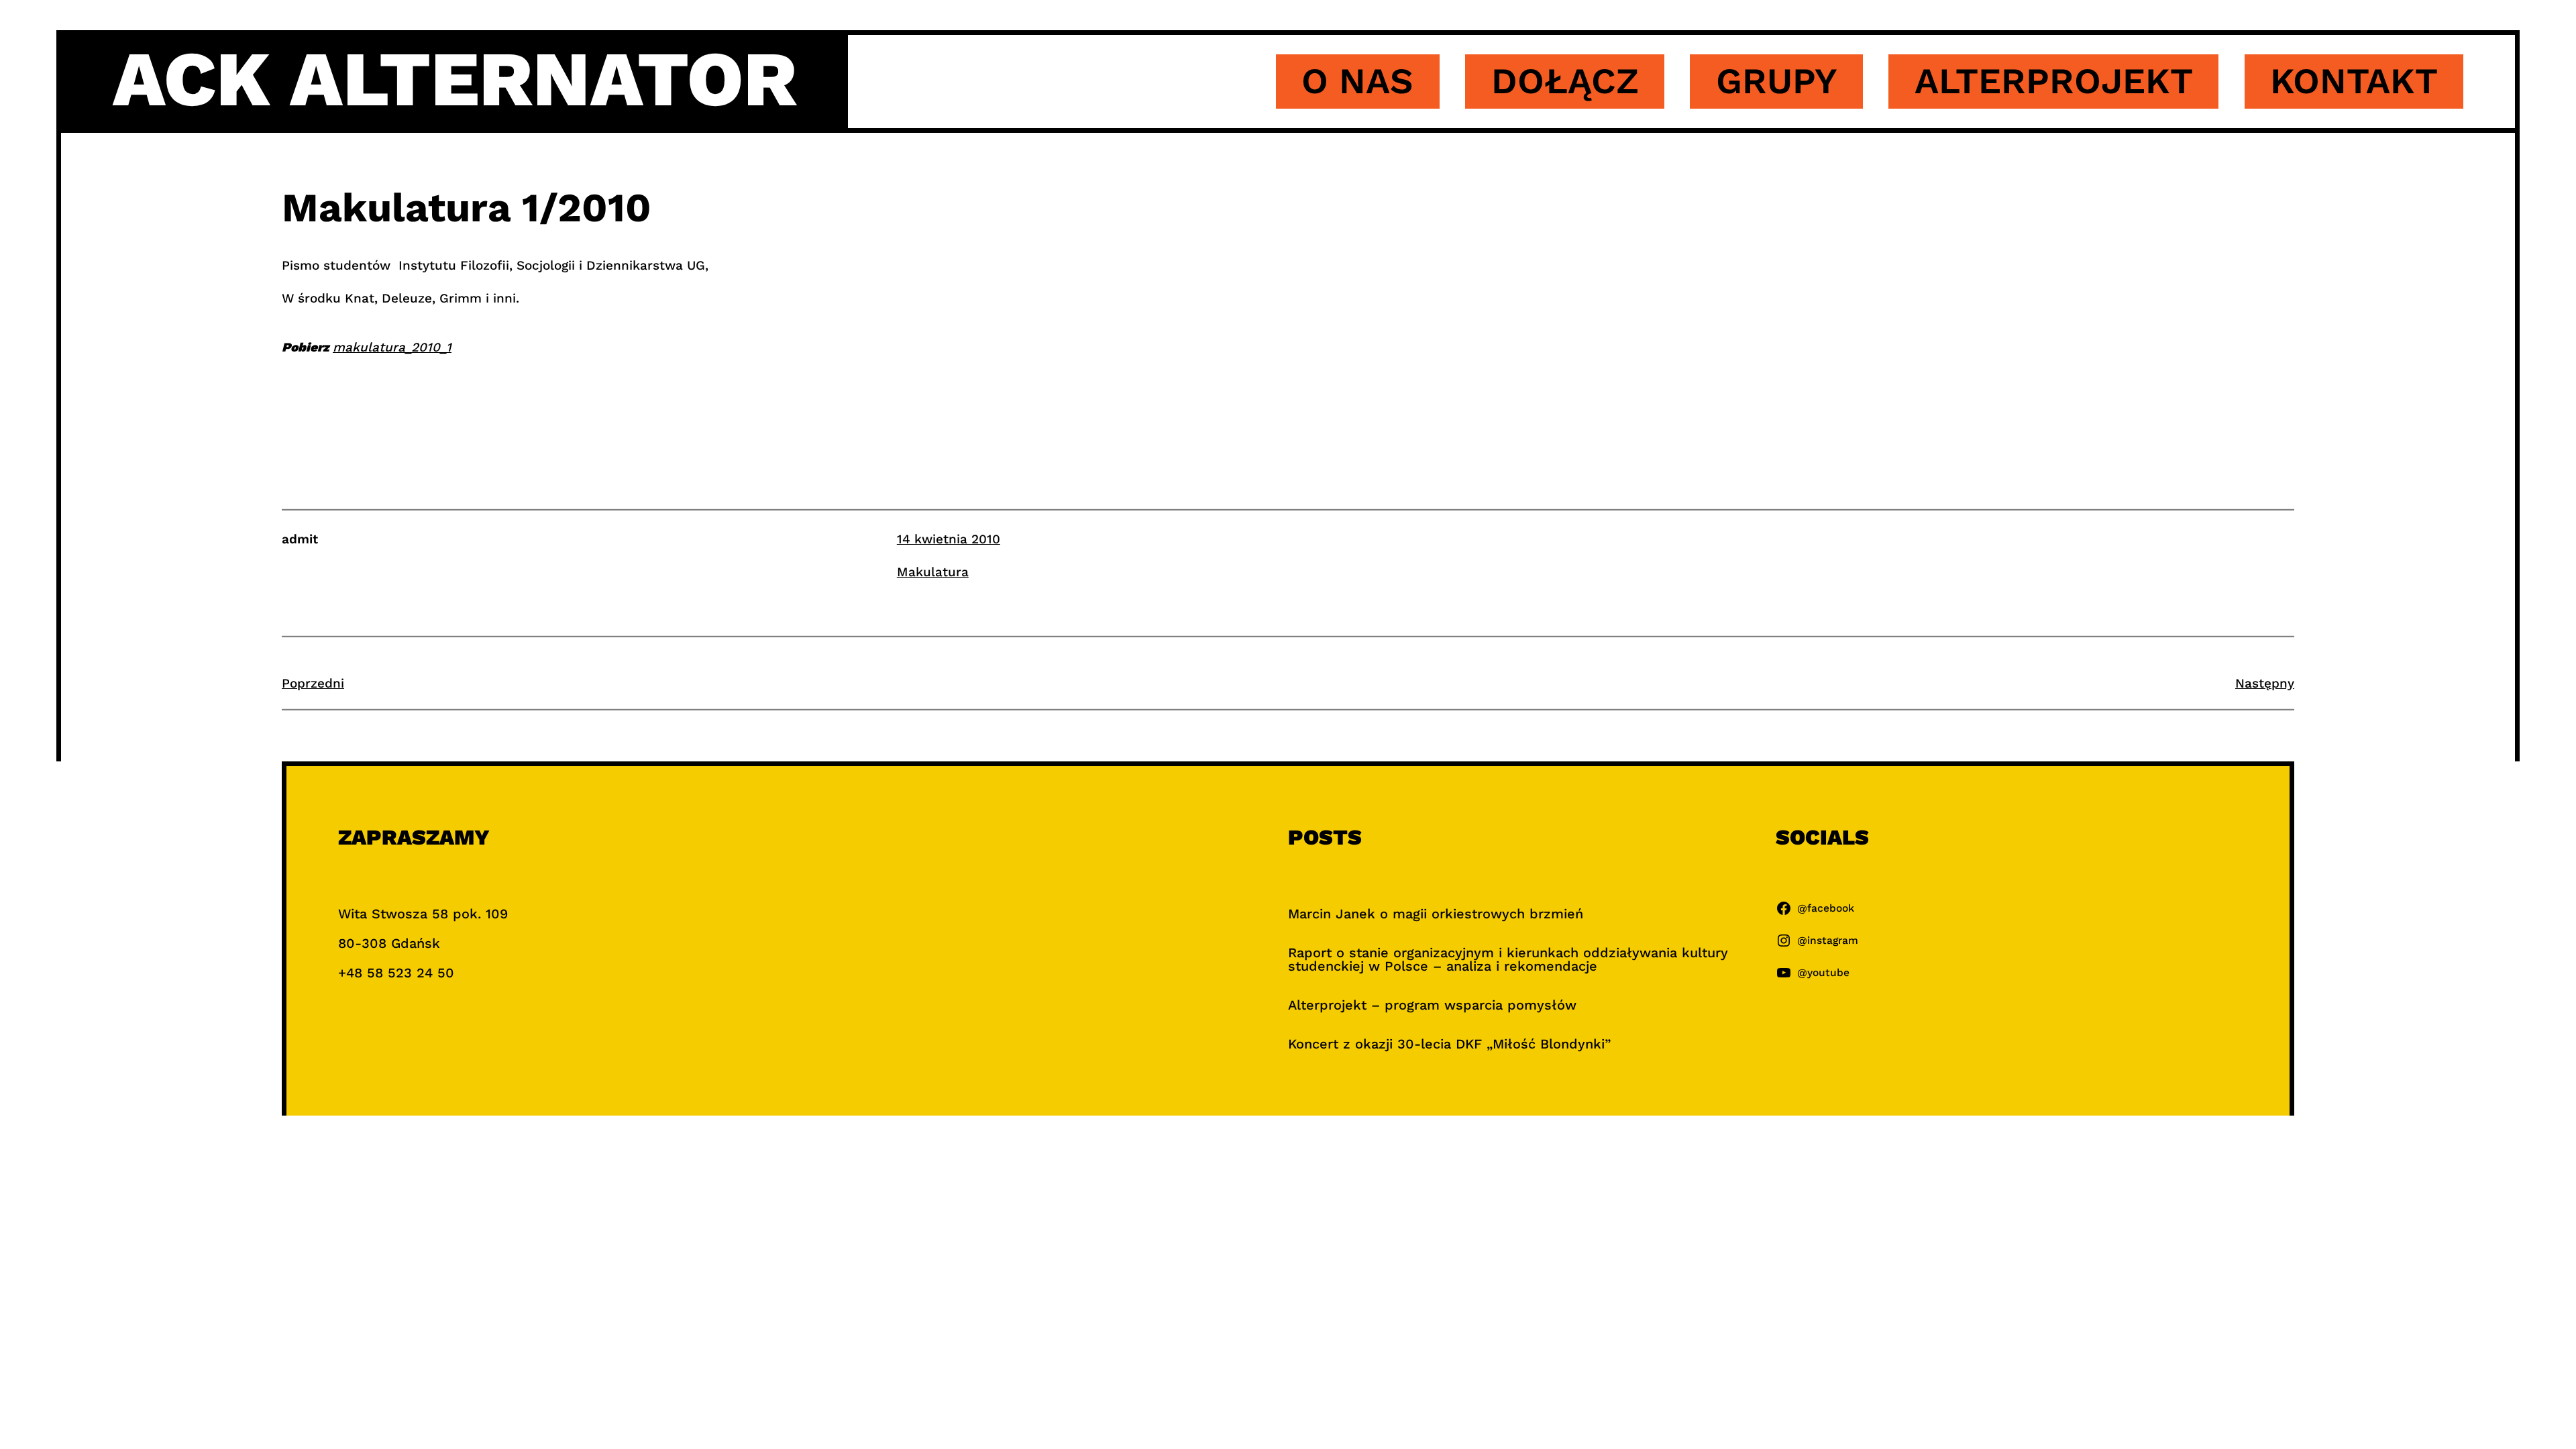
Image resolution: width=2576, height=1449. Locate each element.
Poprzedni (313, 683)
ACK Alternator (455, 79)
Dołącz (1565, 81)
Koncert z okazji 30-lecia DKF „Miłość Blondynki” (1449, 1044)
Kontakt (2354, 81)
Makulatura (933, 572)
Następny (2265, 683)
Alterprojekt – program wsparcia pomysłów (1432, 1005)
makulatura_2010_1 (392, 347)
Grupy (1777, 81)
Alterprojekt (2054, 81)
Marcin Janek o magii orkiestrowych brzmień (1436, 914)
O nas (1357, 81)
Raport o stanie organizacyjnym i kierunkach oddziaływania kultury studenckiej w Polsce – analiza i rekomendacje (1508, 959)
